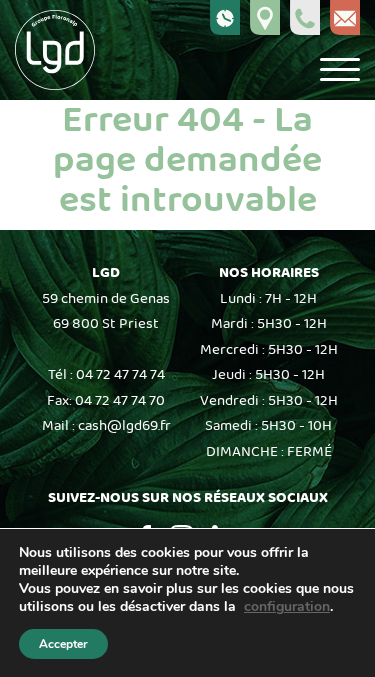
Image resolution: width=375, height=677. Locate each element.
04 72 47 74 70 (120, 401)
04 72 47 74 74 (120, 375)
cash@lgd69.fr (124, 426)
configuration (287, 607)
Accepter (63, 644)
